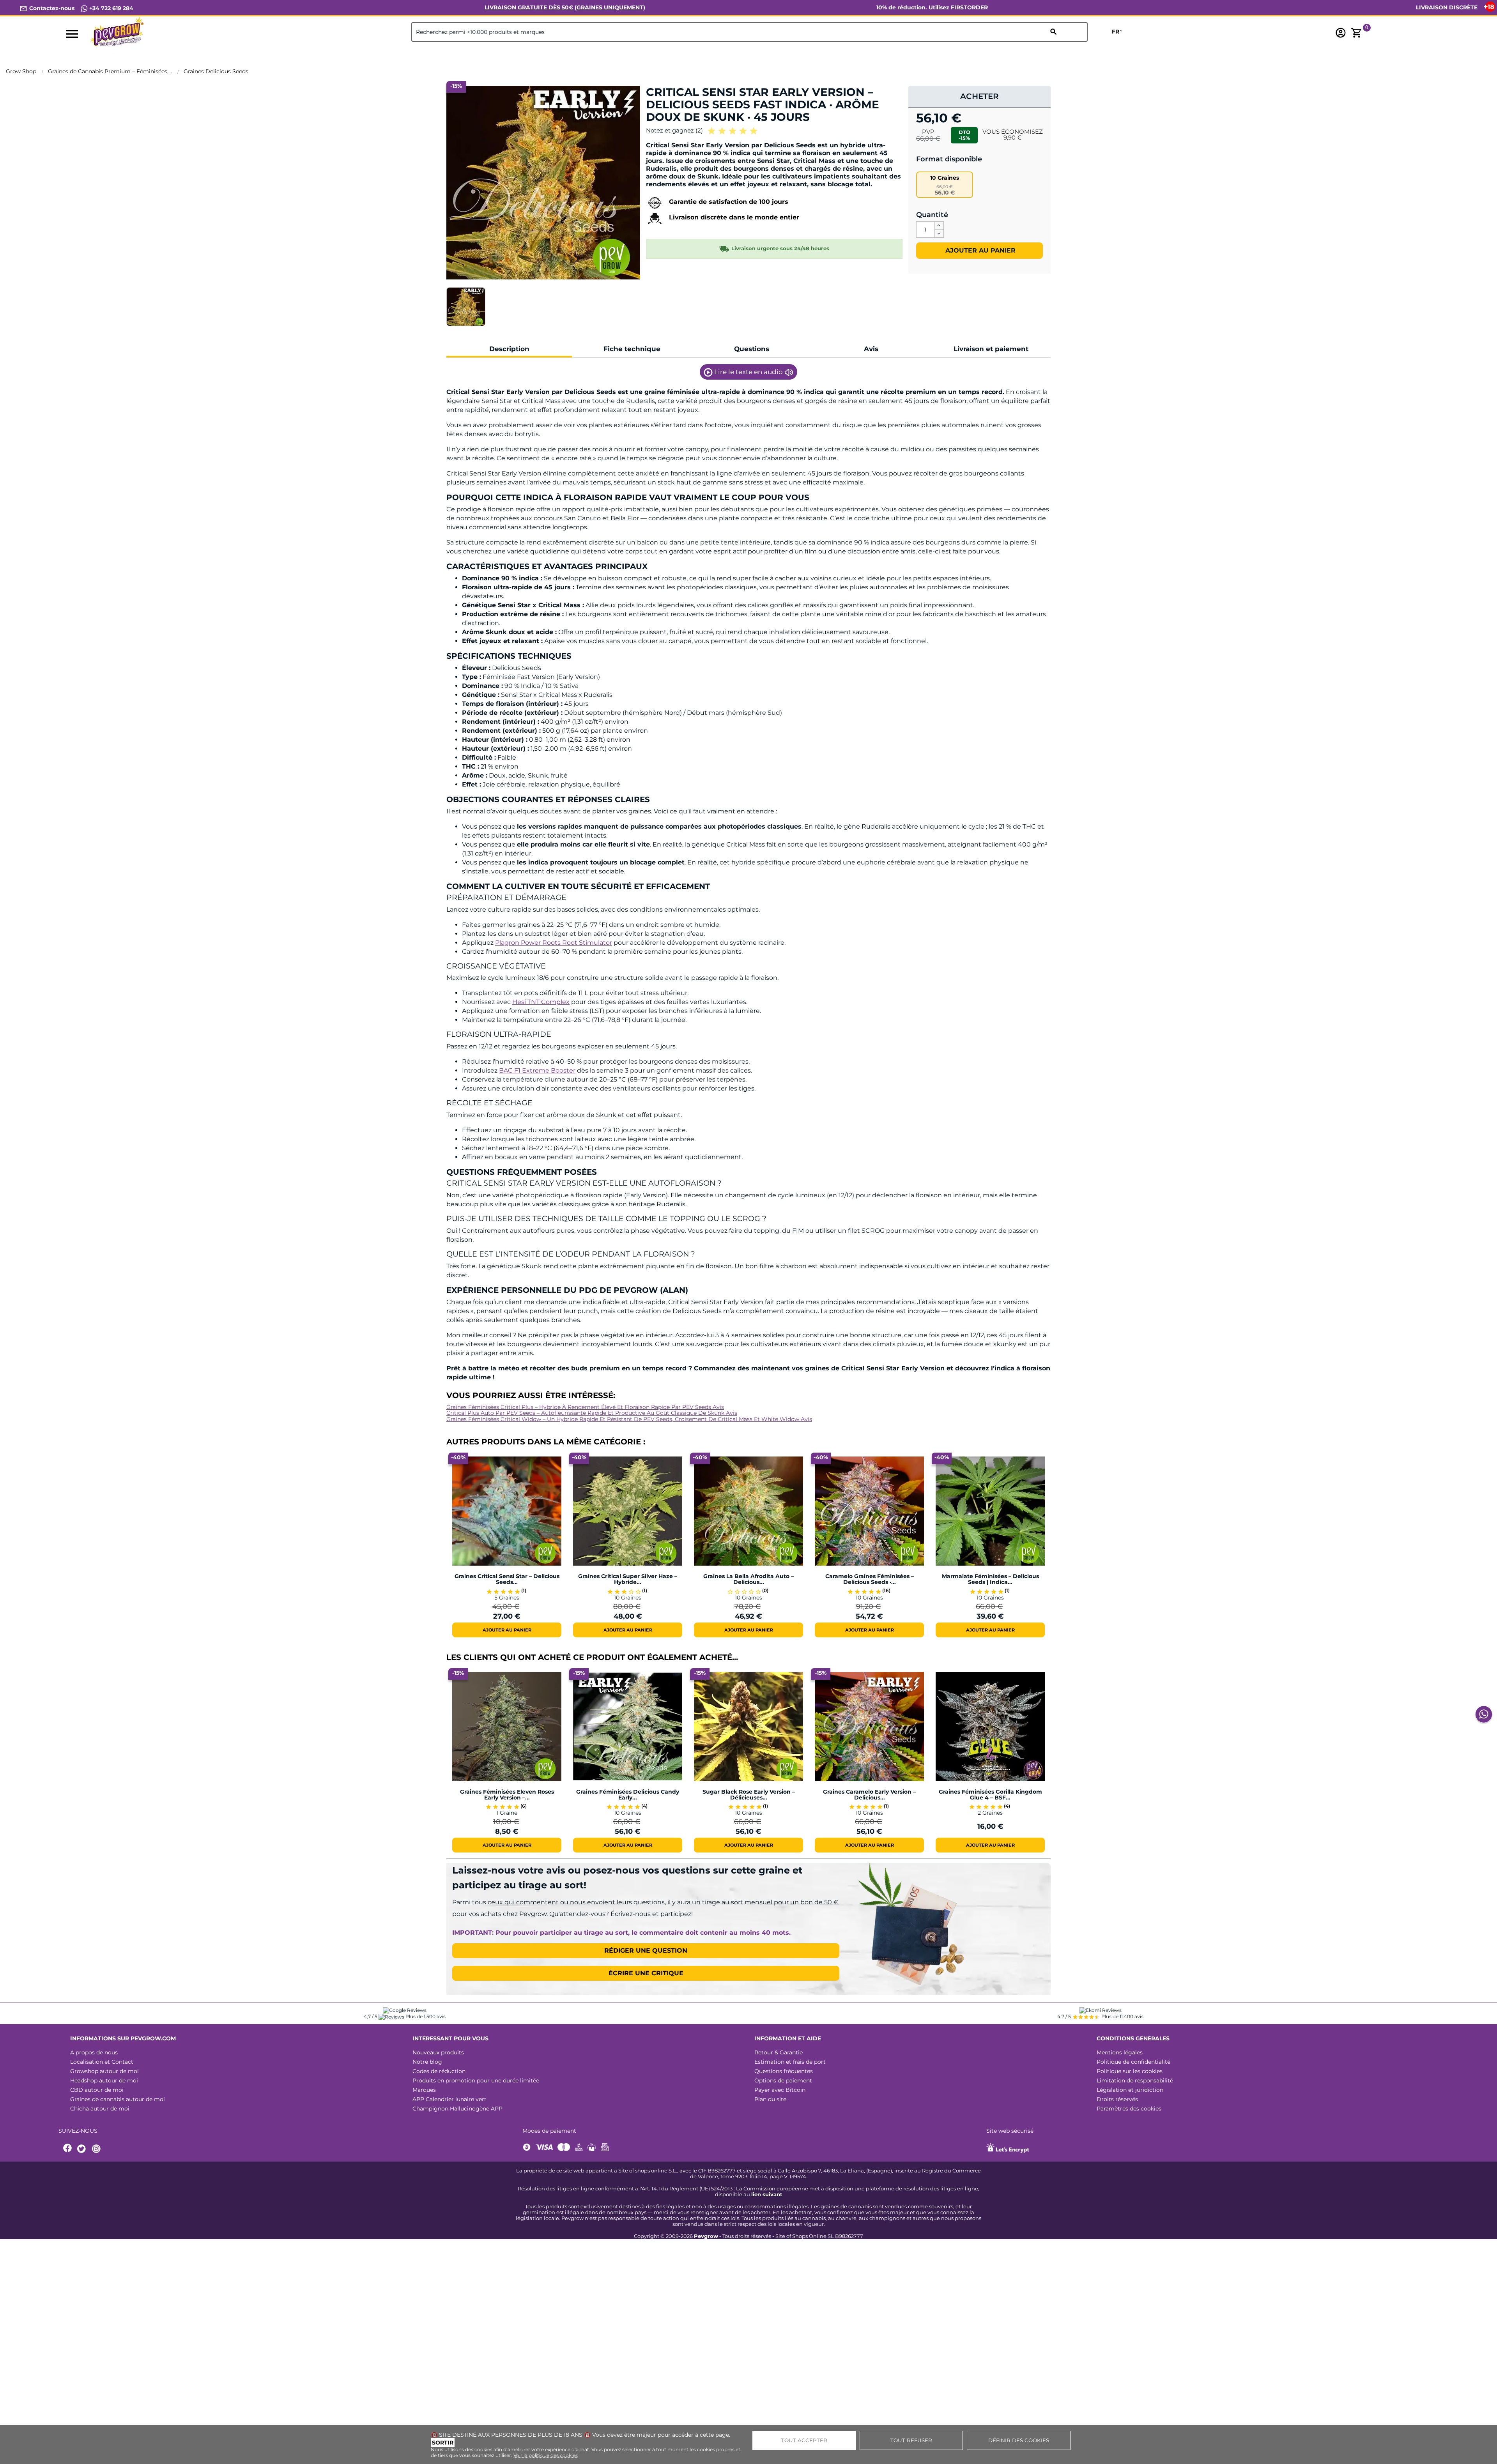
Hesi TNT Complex (541, 1002)
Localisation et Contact (102, 2062)
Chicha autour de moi (100, 2109)
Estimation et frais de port (790, 2062)
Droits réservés (1117, 2099)
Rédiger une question (646, 1951)
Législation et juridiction (1130, 2090)
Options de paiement (783, 2080)
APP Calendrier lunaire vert (449, 2099)
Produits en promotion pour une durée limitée (476, 2080)
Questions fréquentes (784, 2071)
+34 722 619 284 (111, 8)
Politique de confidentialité (1133, 2062)
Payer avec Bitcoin (780, 2090)
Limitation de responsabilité (1135, 2080)
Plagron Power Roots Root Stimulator (554, 943)
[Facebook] (68, 2149)
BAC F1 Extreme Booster (537, 1070)
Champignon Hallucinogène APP (457, 2109)
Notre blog (427, 2062)
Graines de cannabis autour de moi (118, 2099)
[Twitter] (83, 2149)
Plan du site (770, 2099)
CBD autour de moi (97, 2090)
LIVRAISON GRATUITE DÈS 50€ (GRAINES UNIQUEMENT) (565, 7)
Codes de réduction (439, 2071)
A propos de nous (94, 2052)
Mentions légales (1120, 2052)
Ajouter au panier (979, 250)
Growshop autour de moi (104, 2071)
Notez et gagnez (674, 130)
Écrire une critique (646, 1973)
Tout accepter (804, 2440)
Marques (424, 2090)
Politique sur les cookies (1130, 2071)
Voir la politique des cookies (546, 2455)
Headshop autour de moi (104, 2080)
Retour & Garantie (779, 2052)
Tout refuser (911, 2440)
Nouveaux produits (438, 2052)
